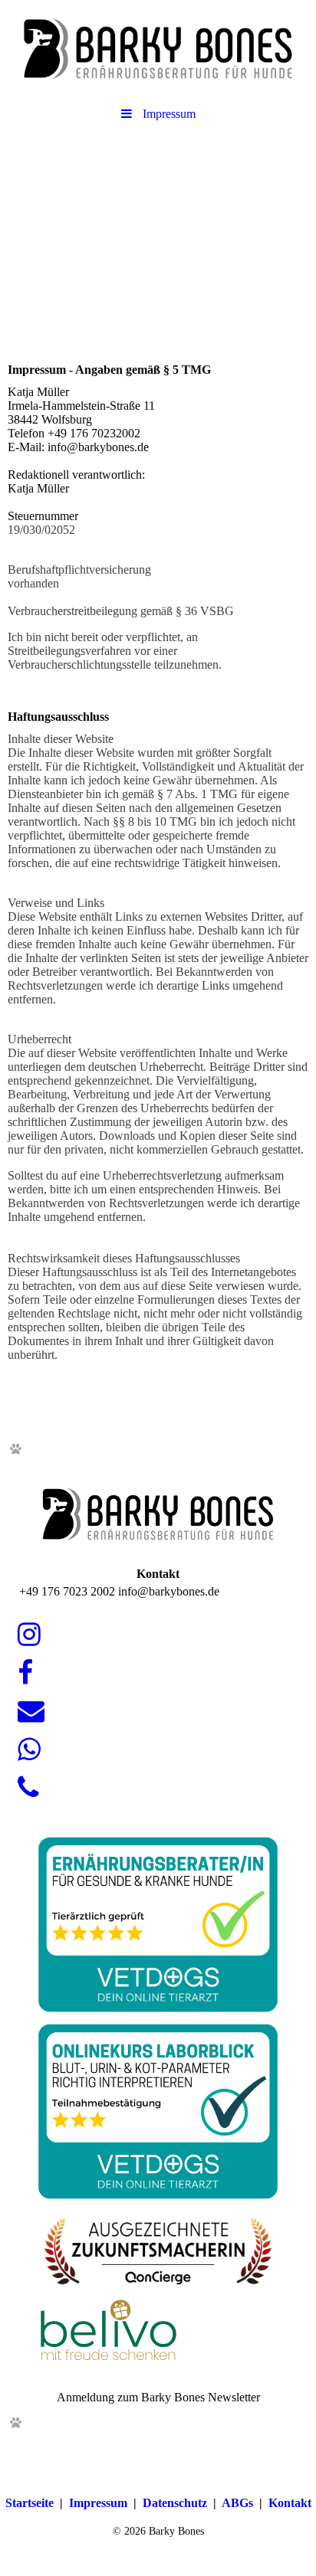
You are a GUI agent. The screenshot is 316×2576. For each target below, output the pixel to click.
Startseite (30, 2503)
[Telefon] (27, 1788)
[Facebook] (24, 1673)
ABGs (237, 2503)
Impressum (98, 2503)
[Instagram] (28, 1635)
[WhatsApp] (28, 1750)
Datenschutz (175, 2503)
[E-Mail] (30, 1712)
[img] (158, 50)
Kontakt (290, 2503)
